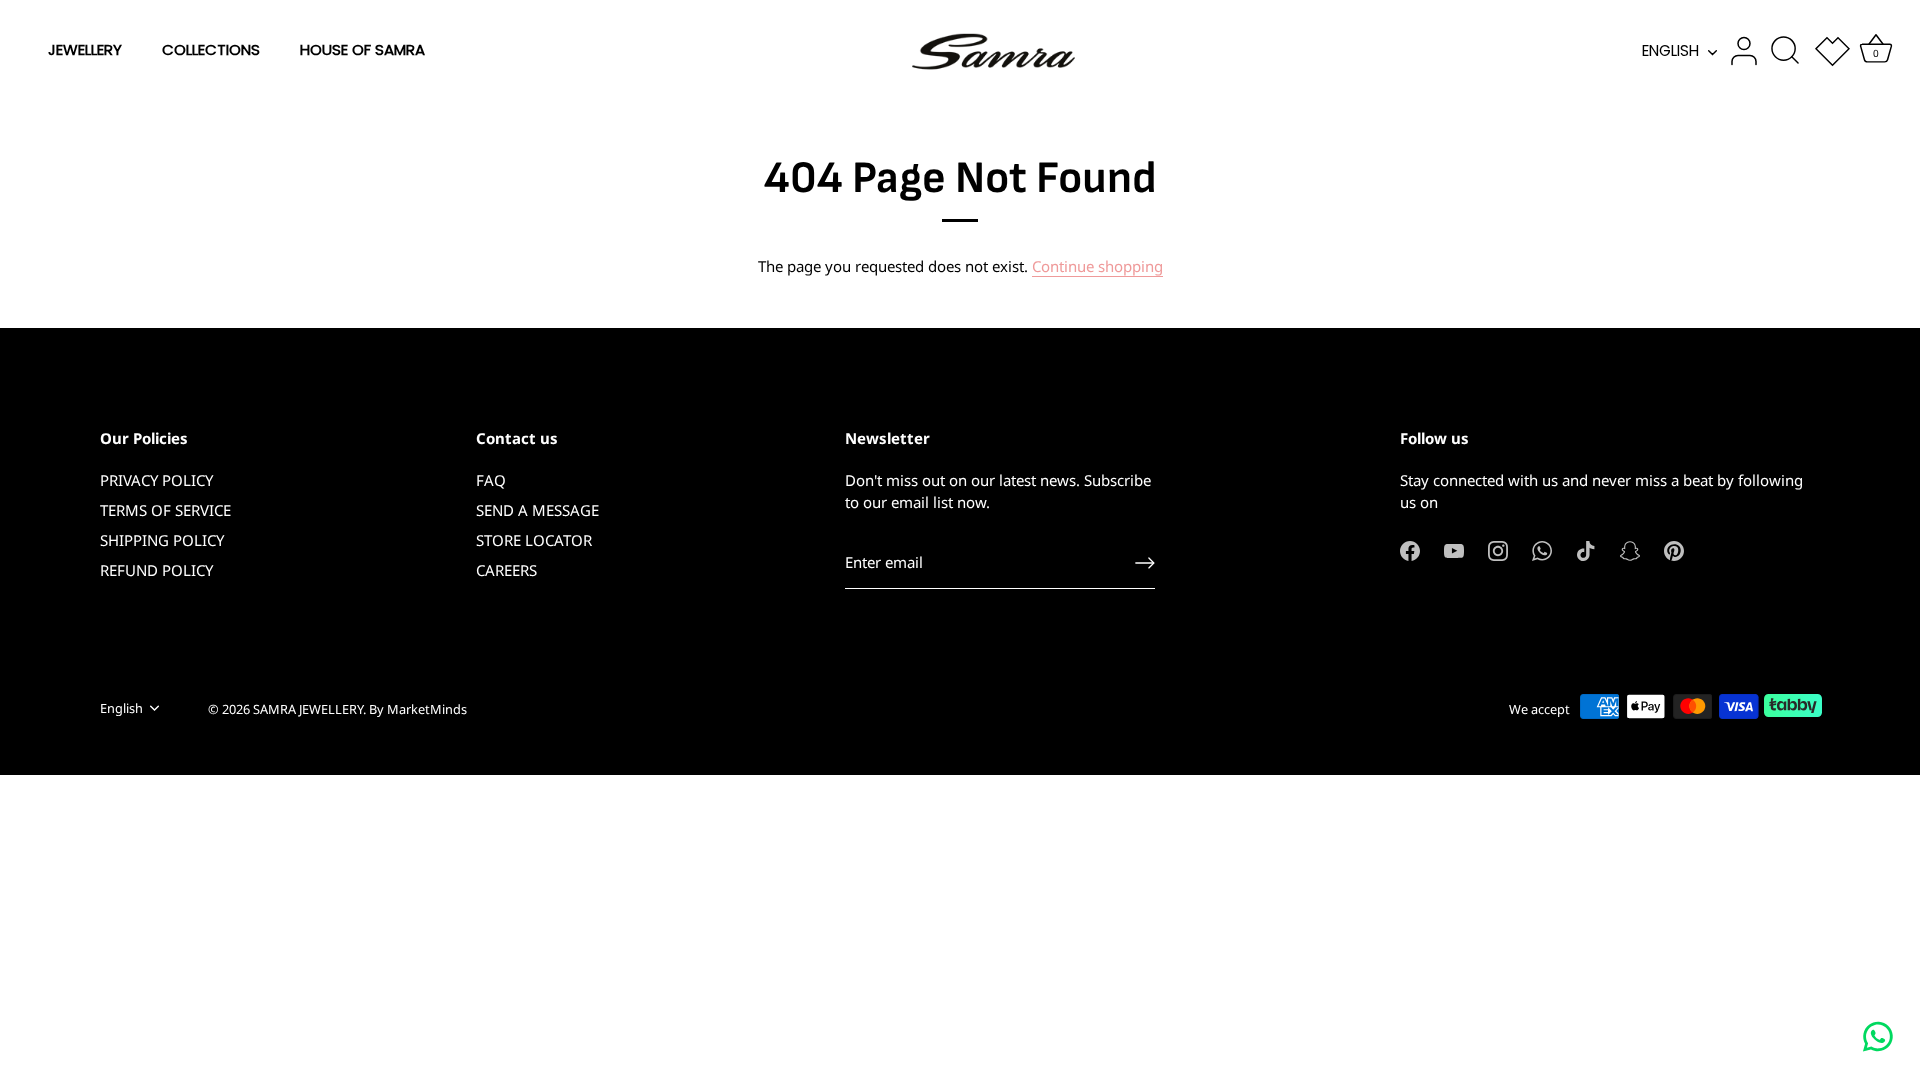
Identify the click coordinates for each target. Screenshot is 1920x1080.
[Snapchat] (1630, 549)
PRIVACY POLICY (156, 480)
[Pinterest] (1674, 549)
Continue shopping (1097, 266)
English (1670, 50)
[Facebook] (1410, 549)
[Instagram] (1498, 549)
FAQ (491, 480)
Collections (211, 49)
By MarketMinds (418, 709)
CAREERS (506, 570)
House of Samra (362, 49)
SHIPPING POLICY (162, 540)
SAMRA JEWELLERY (308, 709)
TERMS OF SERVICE (165, 510)
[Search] (1785, 51)
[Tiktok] (1586, 549)
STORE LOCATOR (534, 540)
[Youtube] (1454, 549)
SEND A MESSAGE (537, 510)
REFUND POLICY (156, 570)
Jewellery (85, 49)
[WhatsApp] (1542, 549)
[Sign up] (1145, 563)
